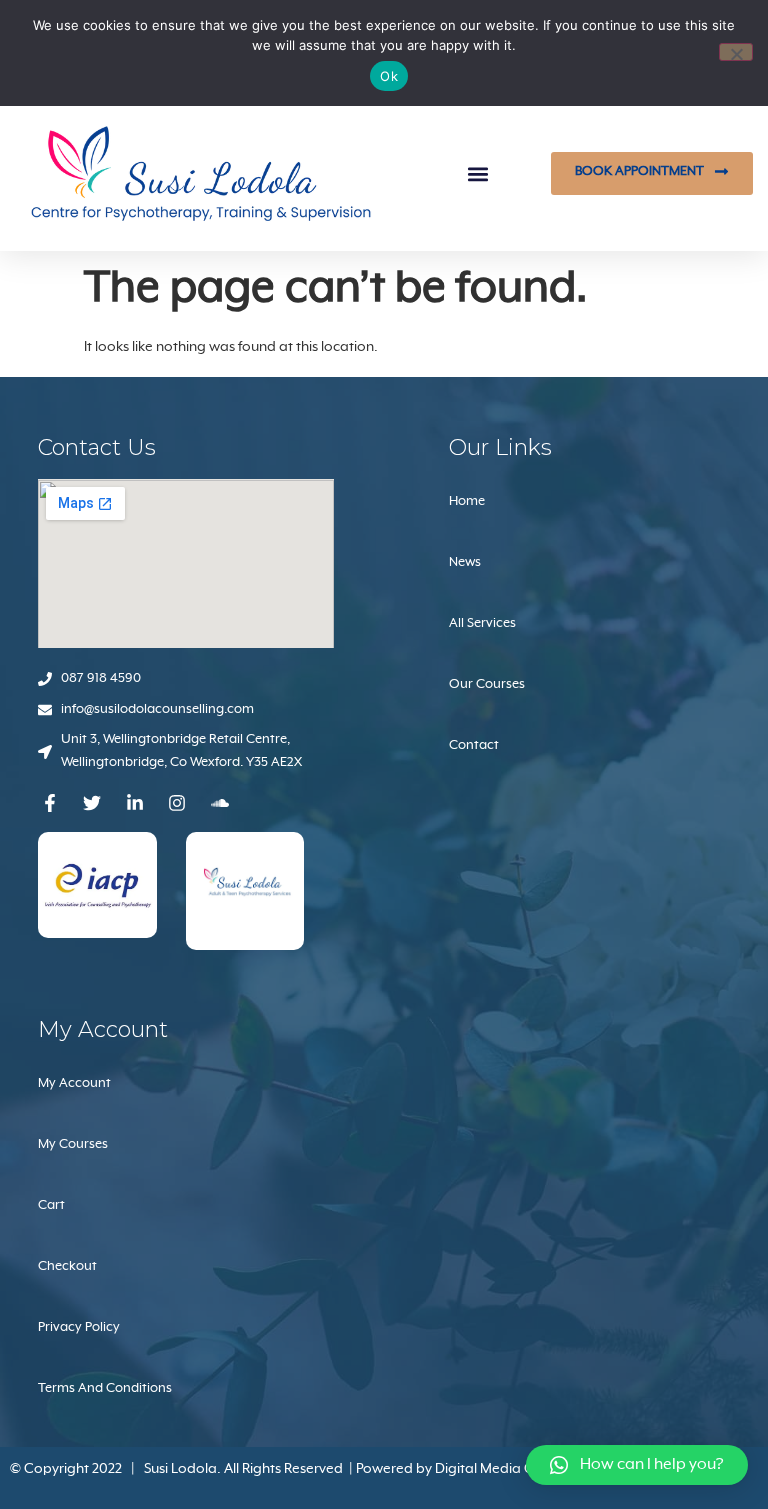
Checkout (67, 1266)
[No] (736, 52)
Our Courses (487, 684)
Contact (474, 745)
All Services (482, 623)
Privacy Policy (79, 1327)
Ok (389, 76)
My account (74, 1083)
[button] (478, 173)
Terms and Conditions (105, 1388)
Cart (51, 1205)
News (465, 562)
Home (467, 501)
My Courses (73, 1144)
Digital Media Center (501, 1469)
